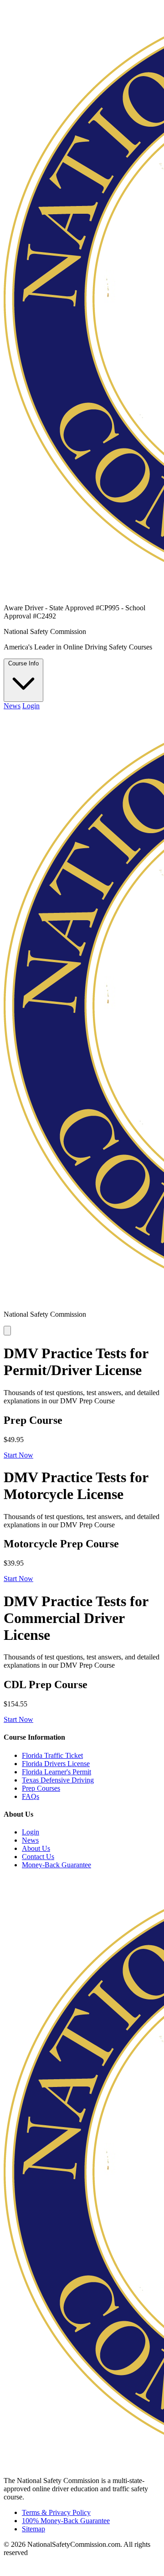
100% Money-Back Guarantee (66, 2521)
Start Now (18, 1455)
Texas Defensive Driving (58, 1780)
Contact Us (38, 1857)
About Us (36, 1848)
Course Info (23, 663)
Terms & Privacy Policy (56, 2512)
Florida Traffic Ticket (52, 1755)
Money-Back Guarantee (56, 1865)
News (12, 706)
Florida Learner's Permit (56, 1772)
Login (31, 706)
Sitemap (33, 2529)
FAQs (31, 1796)
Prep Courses (41, 1788)
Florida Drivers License (56, 1764)
